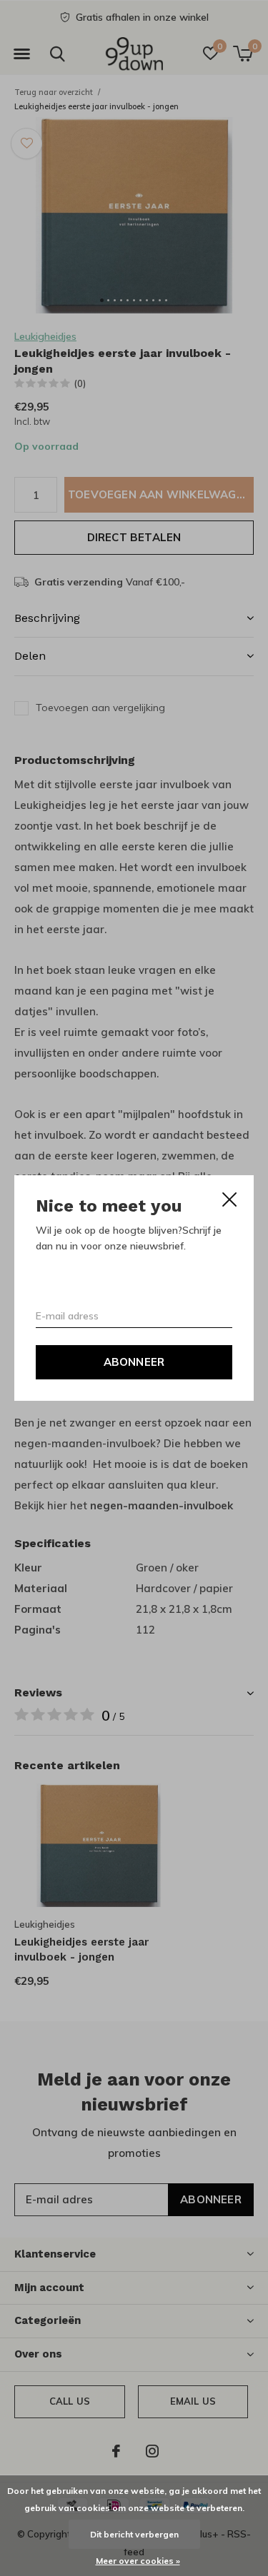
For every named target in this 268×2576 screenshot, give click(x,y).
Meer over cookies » (138, 2561)
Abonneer (134, 1362)
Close (229, 1199)
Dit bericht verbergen (134, 2534)
